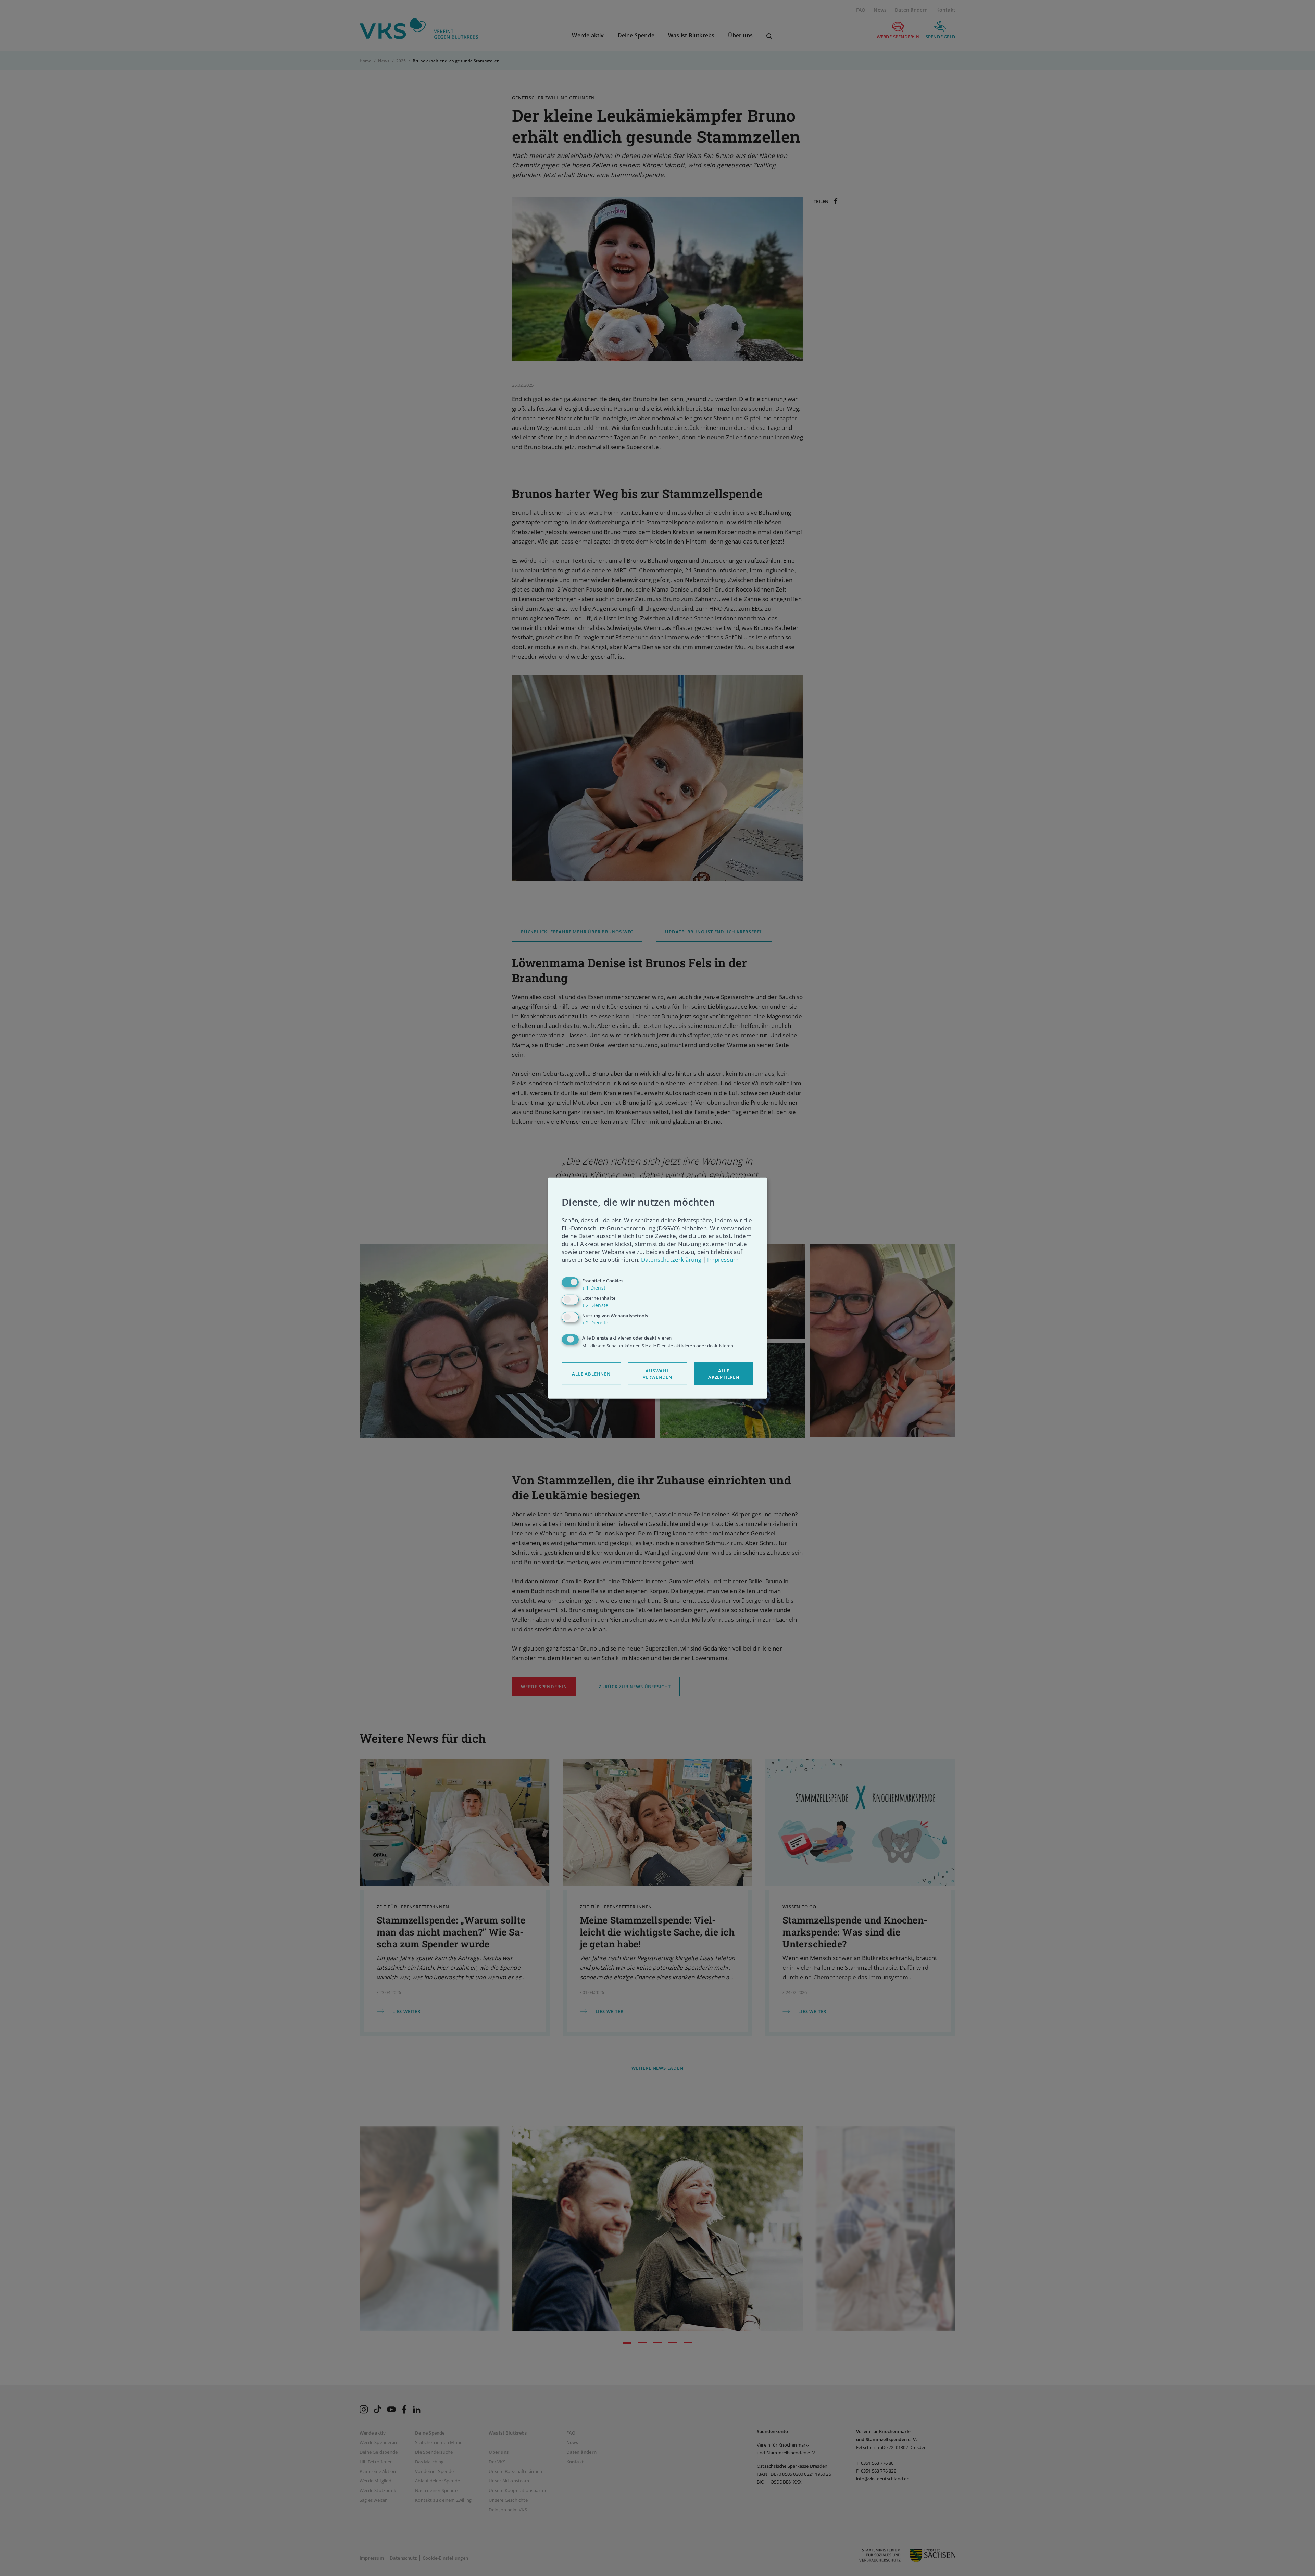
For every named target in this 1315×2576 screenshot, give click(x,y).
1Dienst (594, 1288)
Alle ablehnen (591, 1374)
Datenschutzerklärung (671, 1260)
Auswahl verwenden (657, 1374)
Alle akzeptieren (724, 1374)
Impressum (723, 1260)
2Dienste (595, 1305)
